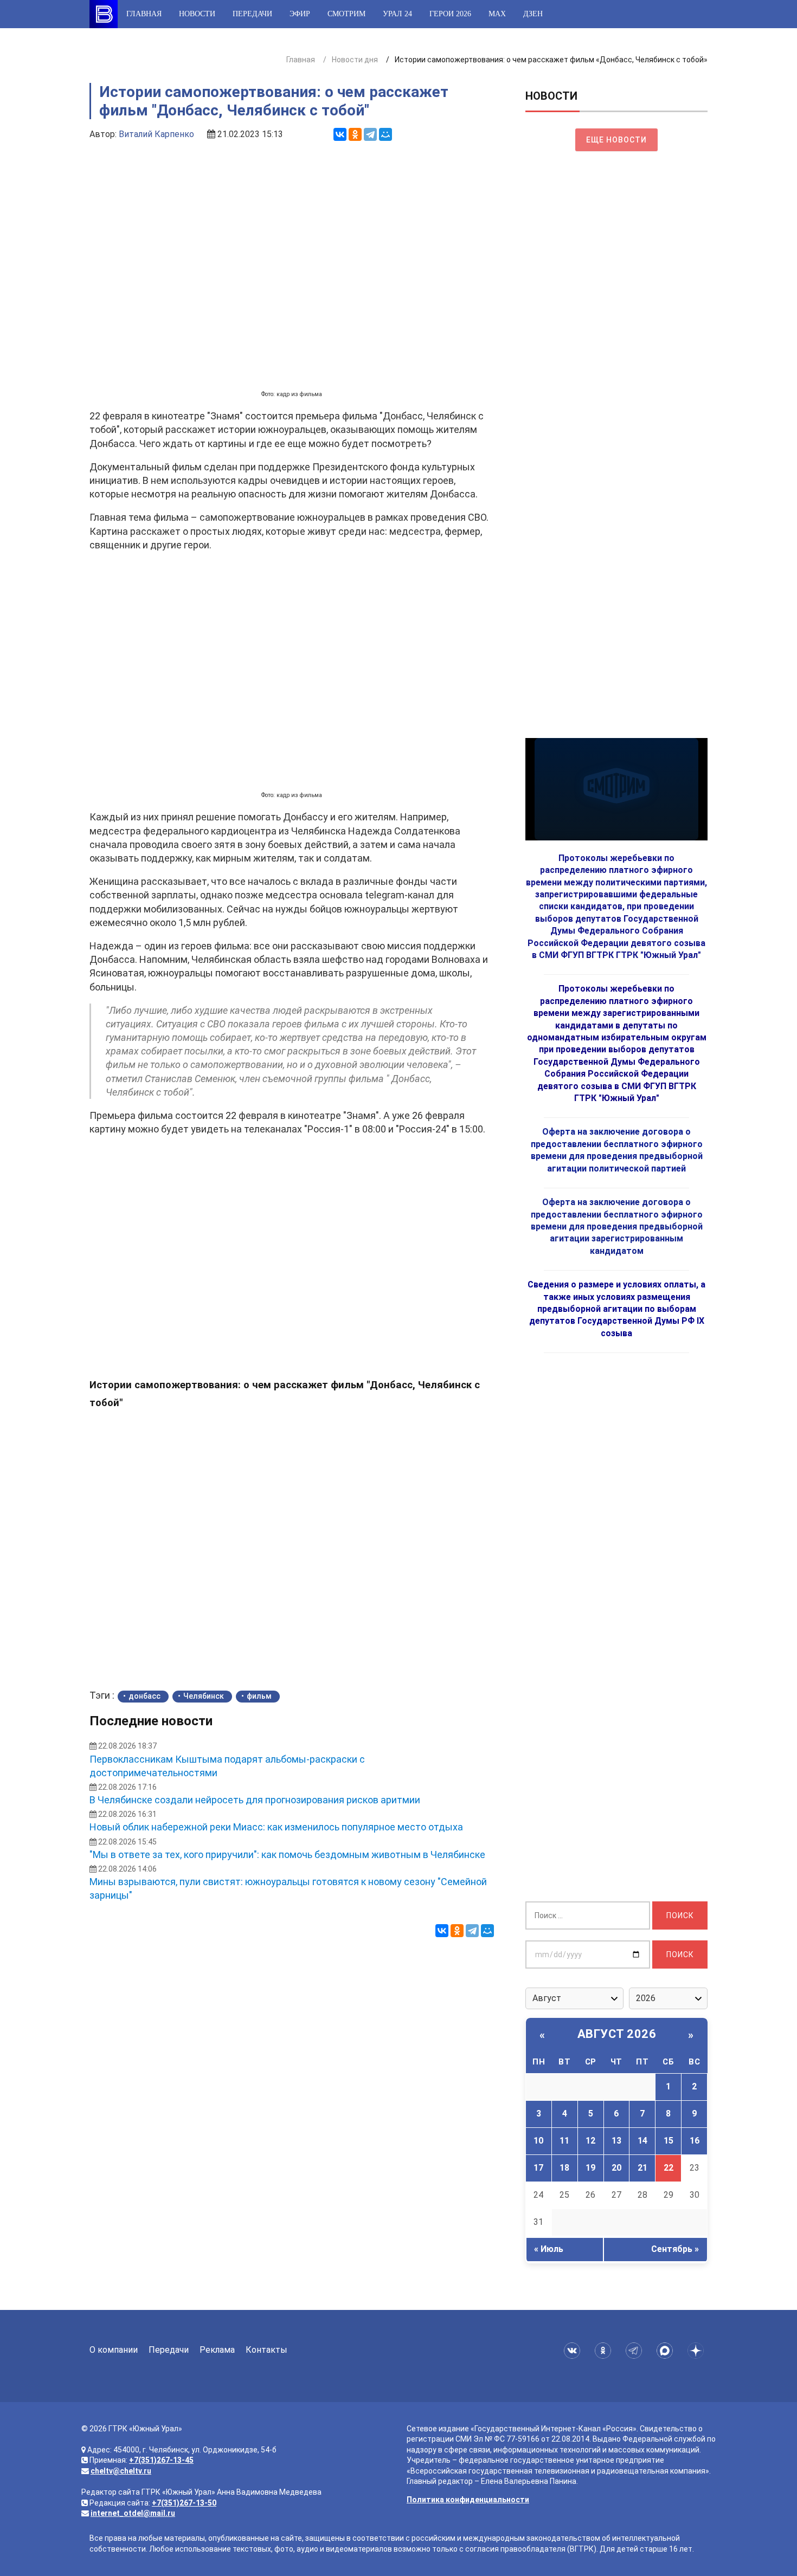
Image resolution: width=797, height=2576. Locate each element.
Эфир (300, 14)
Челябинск (204, 1696)
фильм (259, 1696)
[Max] (667, 2351)
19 (590, 2168)
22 (669, 2168)
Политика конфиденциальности (468, 2500)
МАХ (497, 14)
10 (538, 2141)
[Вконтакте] (574, 2351)
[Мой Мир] (385, 134)
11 (564, 2141)
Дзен (533, 14)
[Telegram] (370, 134)
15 (669, 2141)
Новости (197, 14)
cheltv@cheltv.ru (121, 2471)
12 (590, 2141)
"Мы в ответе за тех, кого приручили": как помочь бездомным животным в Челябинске (287, 1855)
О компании (114, 2350)
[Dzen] (698, 2351)
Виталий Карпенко (156, 134)
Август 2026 (617, 2034)
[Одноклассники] (355, 134)
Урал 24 (397, 14)
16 (695, 2141)
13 (616, 2141)
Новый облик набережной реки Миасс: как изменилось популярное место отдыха (276, 1827)
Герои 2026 (450, 14)
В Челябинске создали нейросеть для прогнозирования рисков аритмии (255, 1800)
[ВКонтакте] (340, 134)
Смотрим (346, 14)
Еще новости (616, 140)
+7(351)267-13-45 (161, 2460)
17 (538, 2168)
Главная (144, 14)
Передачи (252, 14)
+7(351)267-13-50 (184, 2503)
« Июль (549, 2249)
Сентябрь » (675, 2249)
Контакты (266, 2350)
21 (642, 2168)
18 (564, 2168)
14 (642, 2141)
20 (616, 2168)
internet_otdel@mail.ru (133, 2513)
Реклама (217, 2350)
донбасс (144, 1696)
